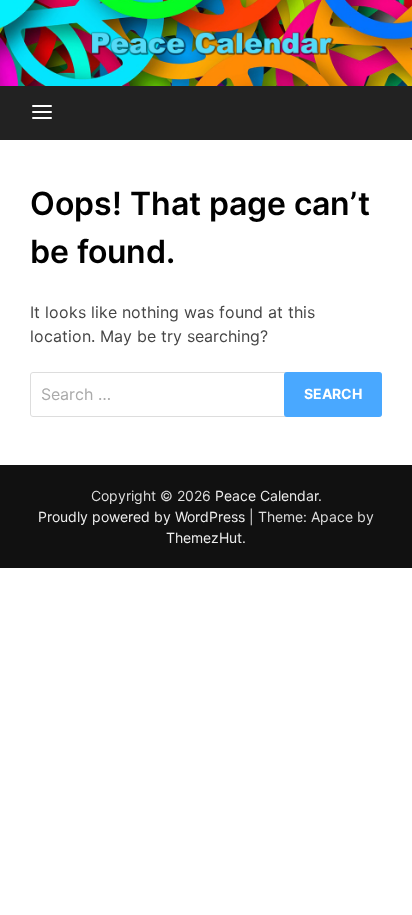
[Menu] (42, 113)
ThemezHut (204, 537)
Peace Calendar (266, 495)
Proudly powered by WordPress (143, 516)
